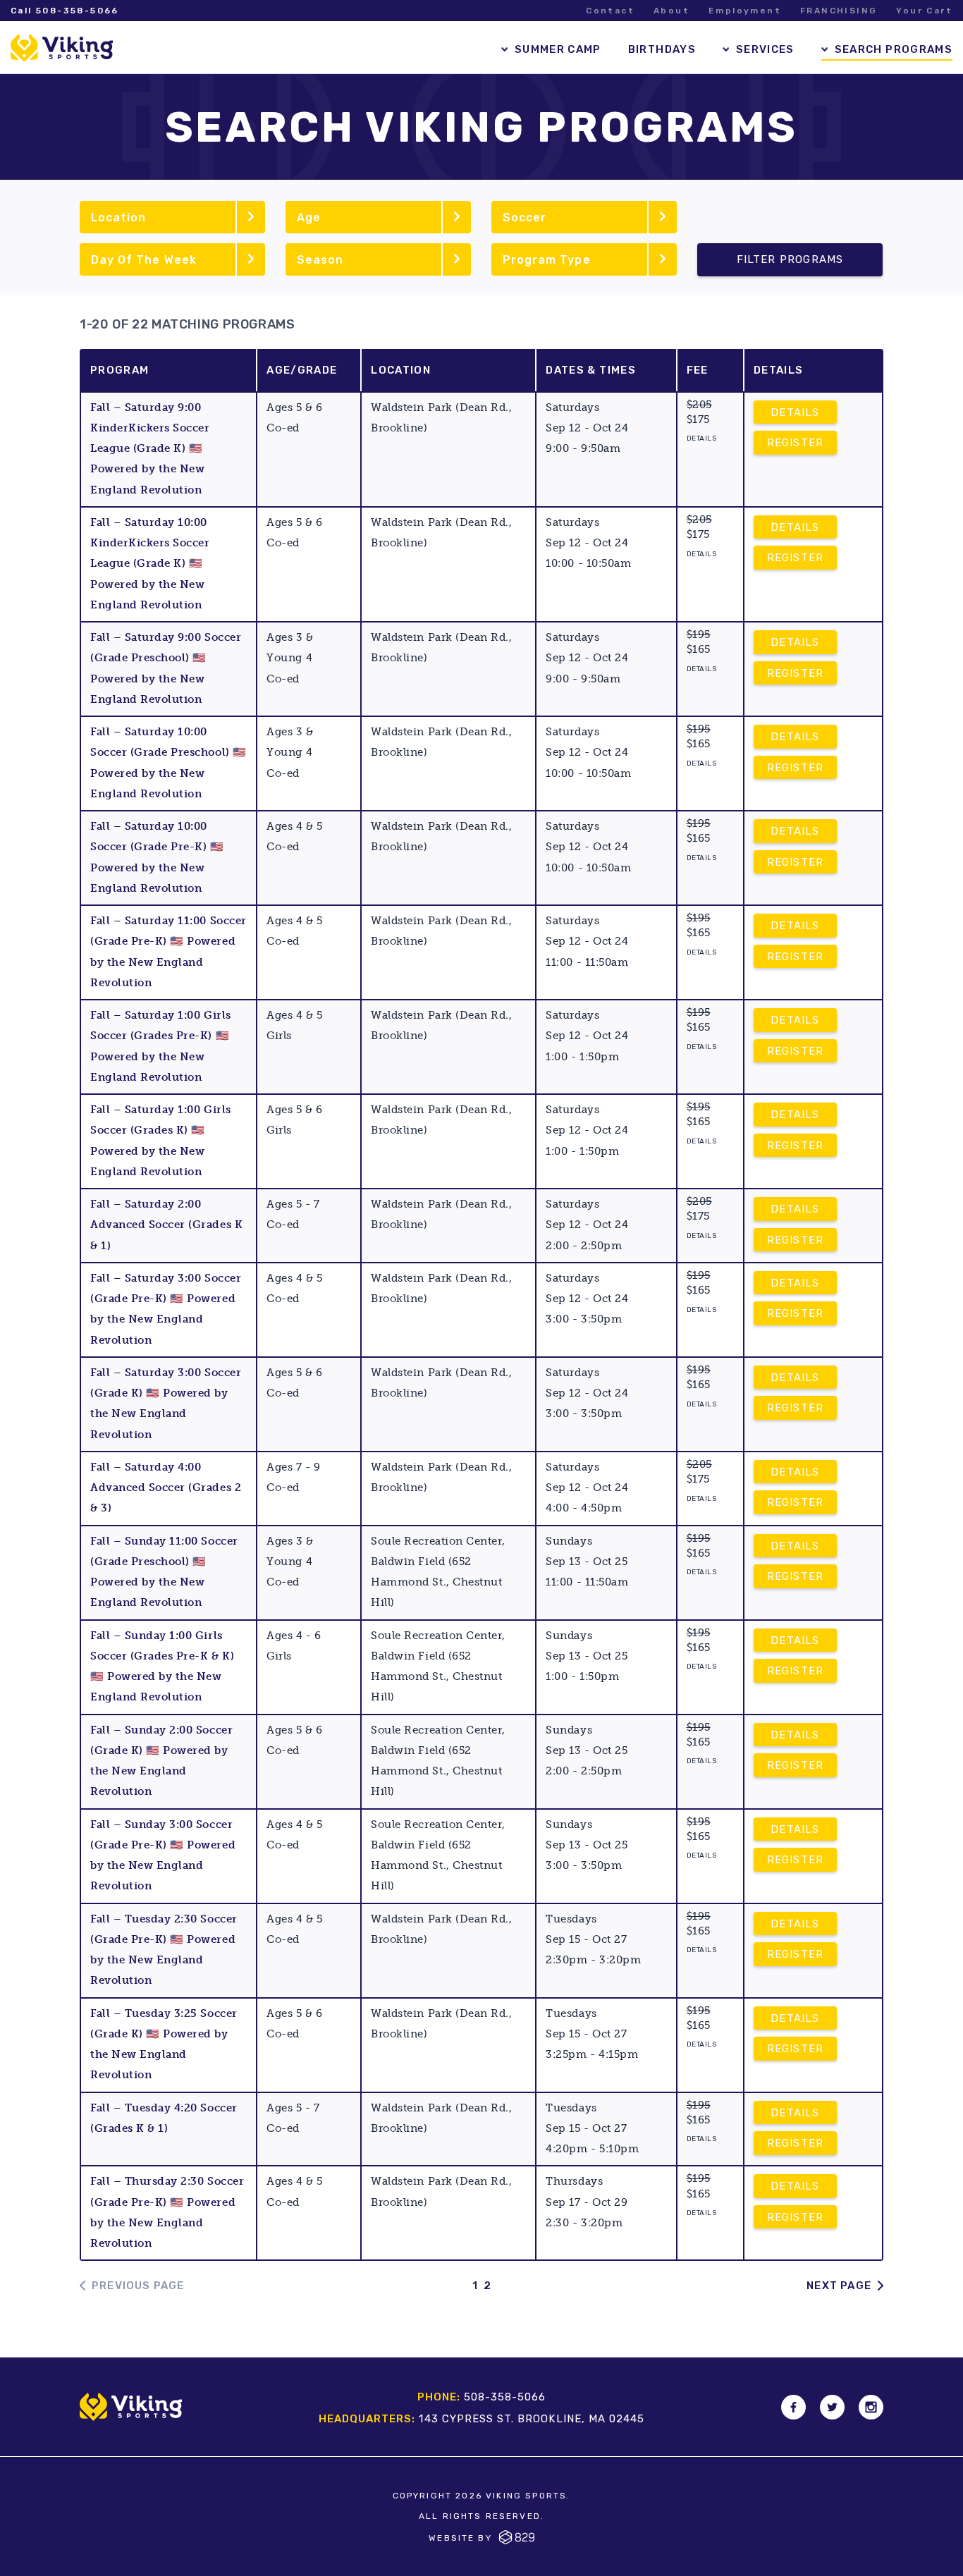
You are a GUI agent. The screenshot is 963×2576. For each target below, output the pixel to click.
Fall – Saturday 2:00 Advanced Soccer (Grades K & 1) (166, 1225)
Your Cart (924, 11)
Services (765, 49)
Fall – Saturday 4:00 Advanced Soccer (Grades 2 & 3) (166, 1488)
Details (795, 412)
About (671, 11)
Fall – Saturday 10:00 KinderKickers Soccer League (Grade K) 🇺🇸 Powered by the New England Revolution (150, 564)
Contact (610, 11)
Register (796, 443)
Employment (745, 11)
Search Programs (894, 49)
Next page (839, 2286)
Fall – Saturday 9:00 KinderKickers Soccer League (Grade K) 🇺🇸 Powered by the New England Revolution (150, 449)
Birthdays (662, 49)
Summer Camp (558, 49)
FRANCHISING (839, 11)
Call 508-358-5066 (65, 11)
